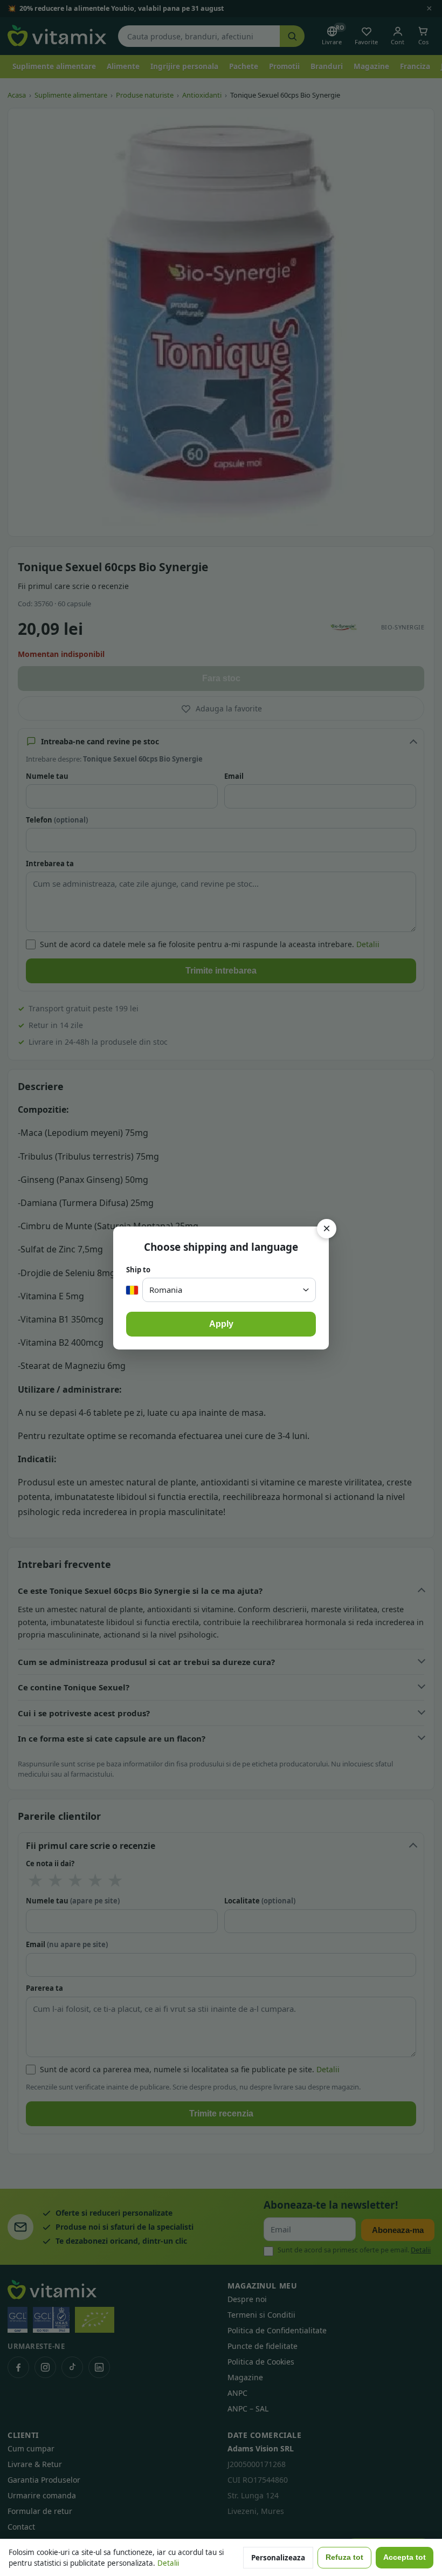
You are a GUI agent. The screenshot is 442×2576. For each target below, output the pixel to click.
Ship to (138, 1270)
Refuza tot (344, 2557)
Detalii (168, 2563)
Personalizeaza (278, 2558)
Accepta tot (405, 2557)
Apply (221, 1324)
